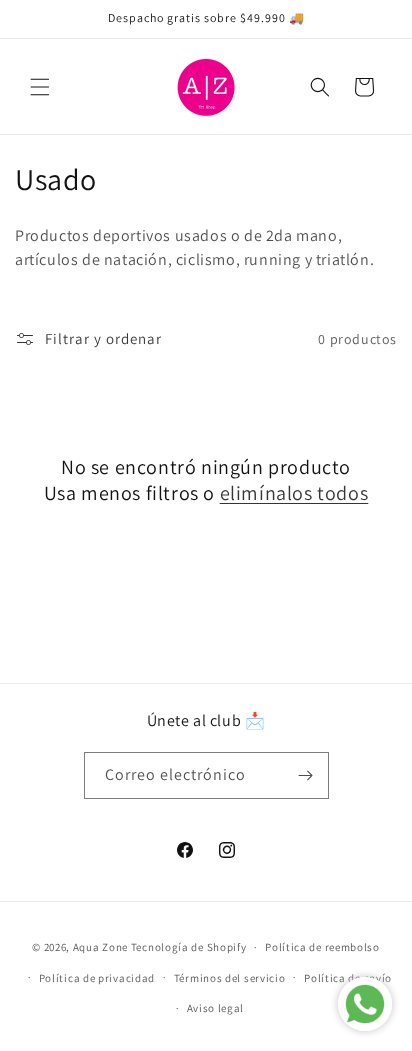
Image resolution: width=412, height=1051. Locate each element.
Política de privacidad (97, 978)
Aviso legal (216, 1008)
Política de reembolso (322, 947)
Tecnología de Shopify (189, 947)
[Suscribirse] (306, 775)
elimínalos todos (294, 493)
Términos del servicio (230, 978)
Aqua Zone (100, 947)
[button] (40, 87)
